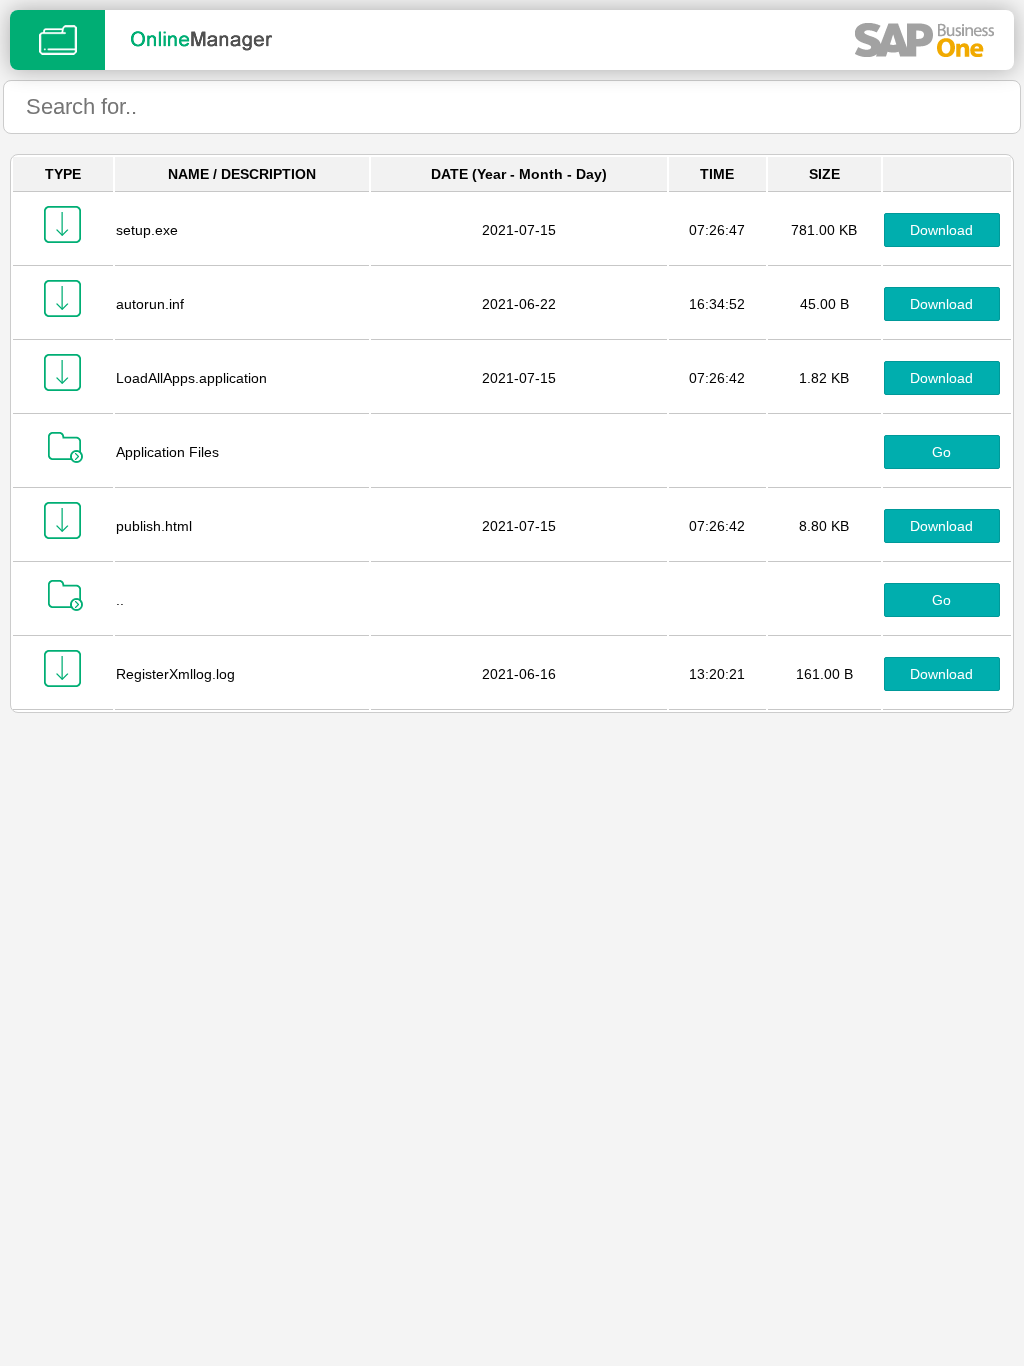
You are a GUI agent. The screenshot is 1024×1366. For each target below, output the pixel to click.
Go (941, 452)
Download (941, 230)
